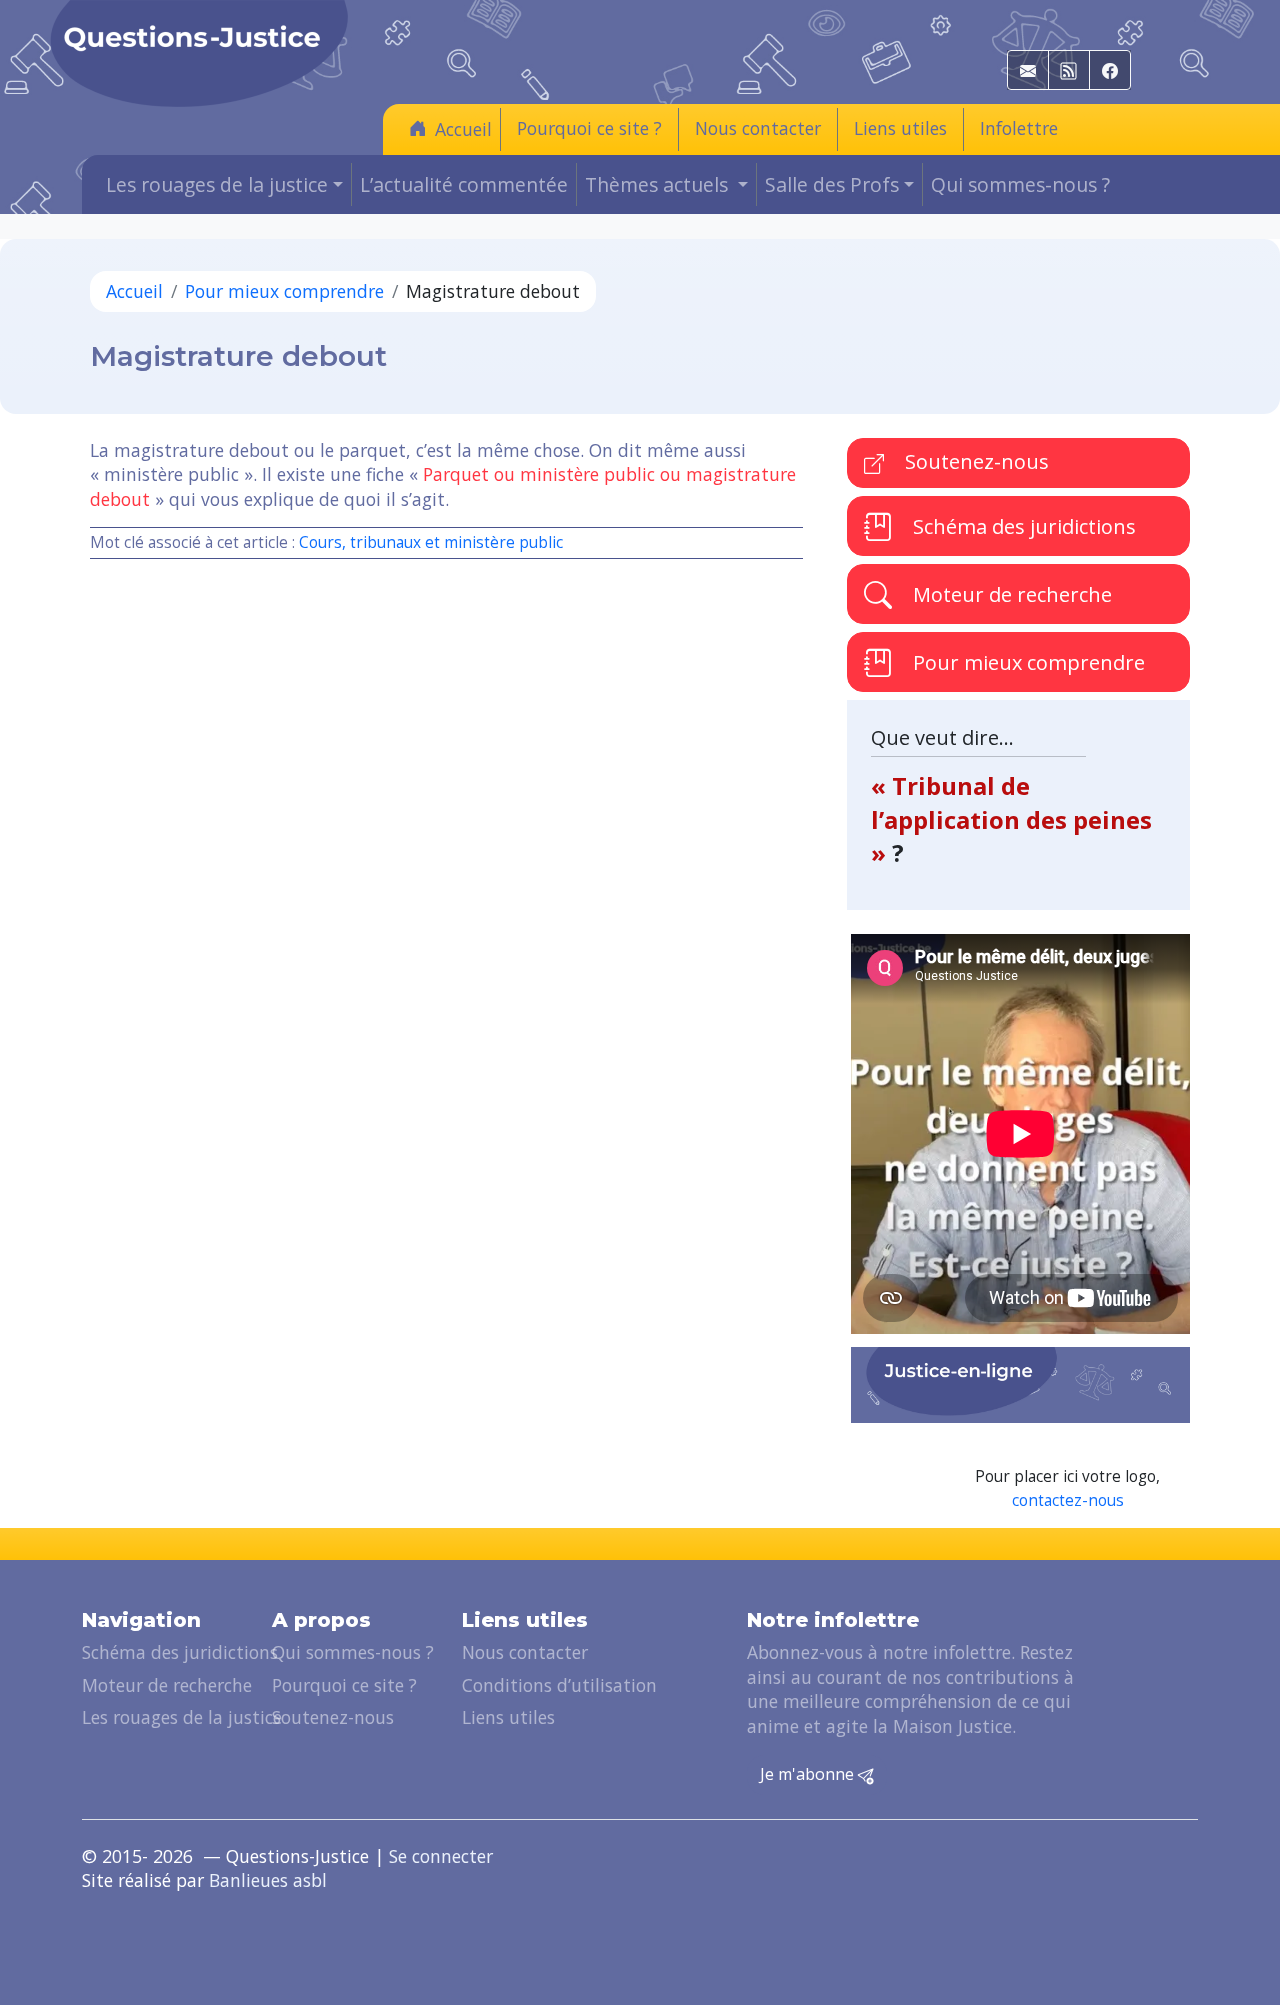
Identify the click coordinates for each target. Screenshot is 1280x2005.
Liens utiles (900, 128)
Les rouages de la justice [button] (217, 184)
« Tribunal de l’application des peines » (1011, 819)
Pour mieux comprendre (284, 291)
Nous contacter (758, 128)
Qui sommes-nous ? (1020, 184)
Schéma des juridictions (1022, 526)
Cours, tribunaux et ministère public (431, 542)
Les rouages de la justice (182, 1717)
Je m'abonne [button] (809, 1774)
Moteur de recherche (1010, 594)
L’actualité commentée (464, 184)
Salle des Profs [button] (832, 184)
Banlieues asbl (268, 1880)
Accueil (463, 129)
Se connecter (441, 1856)
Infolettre (1019, 128)
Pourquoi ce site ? (589, 128)
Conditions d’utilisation (559, 1685)
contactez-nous (1068, 1500)
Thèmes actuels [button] (659, 184)
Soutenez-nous (974, 461)
